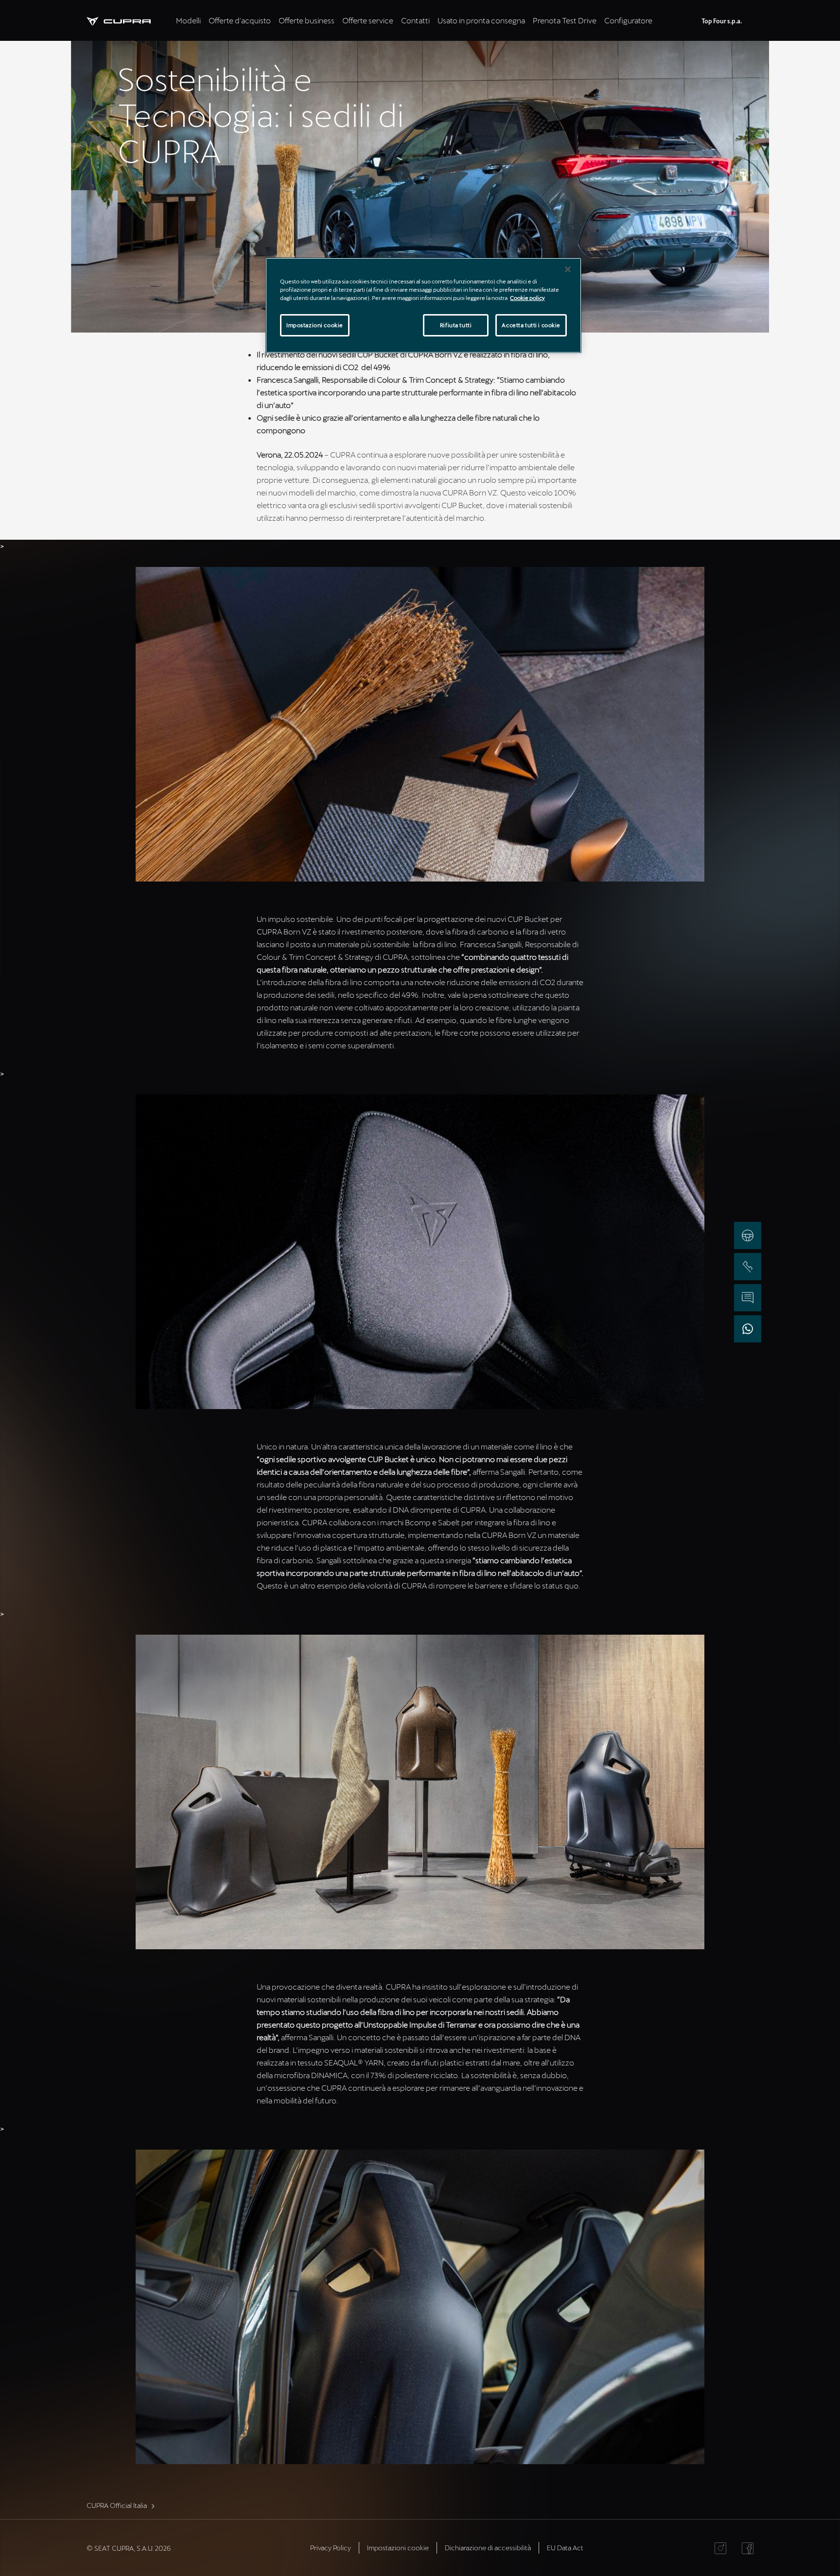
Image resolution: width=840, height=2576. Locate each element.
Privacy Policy (331, 2548)
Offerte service (368, 20)
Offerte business (306, 20)
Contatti (415, 20)
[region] (423, 305)
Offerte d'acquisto (240, 20)
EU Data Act (565, 2548)
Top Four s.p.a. (722, 21)
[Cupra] (129, 20)
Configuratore (628, 20)
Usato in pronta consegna (481, 20)
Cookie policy (527, 298)
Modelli (188, 20)
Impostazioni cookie (315, 325)
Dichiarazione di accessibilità (488, 2548)
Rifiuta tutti (456, 325)
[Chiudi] (568, 269)
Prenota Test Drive (565, 20)
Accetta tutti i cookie (531, 325)
